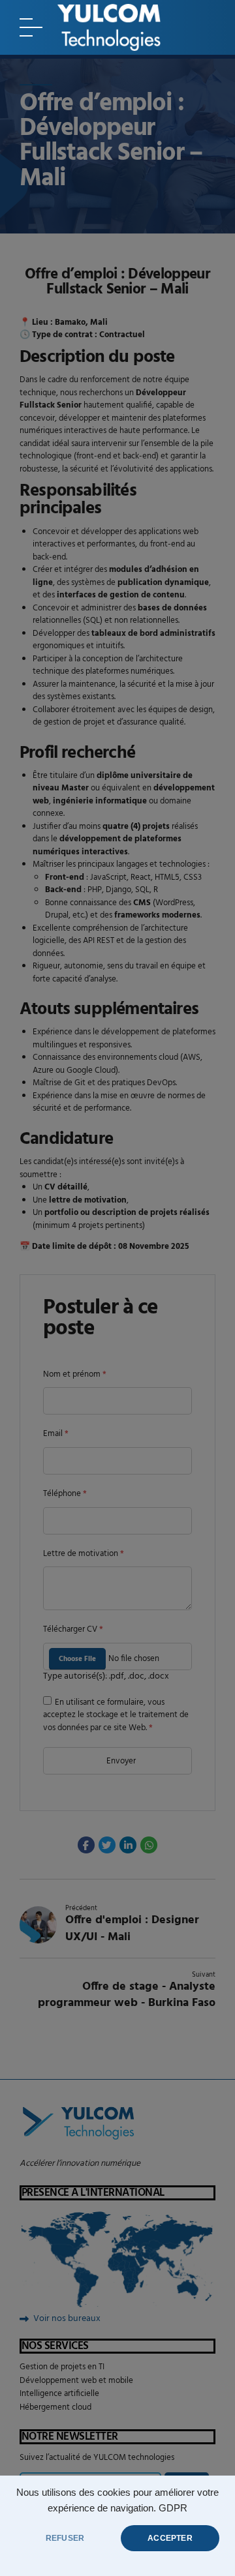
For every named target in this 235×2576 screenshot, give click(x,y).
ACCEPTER (170, 2538)
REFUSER (65, 2538)
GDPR (173, 2508)
